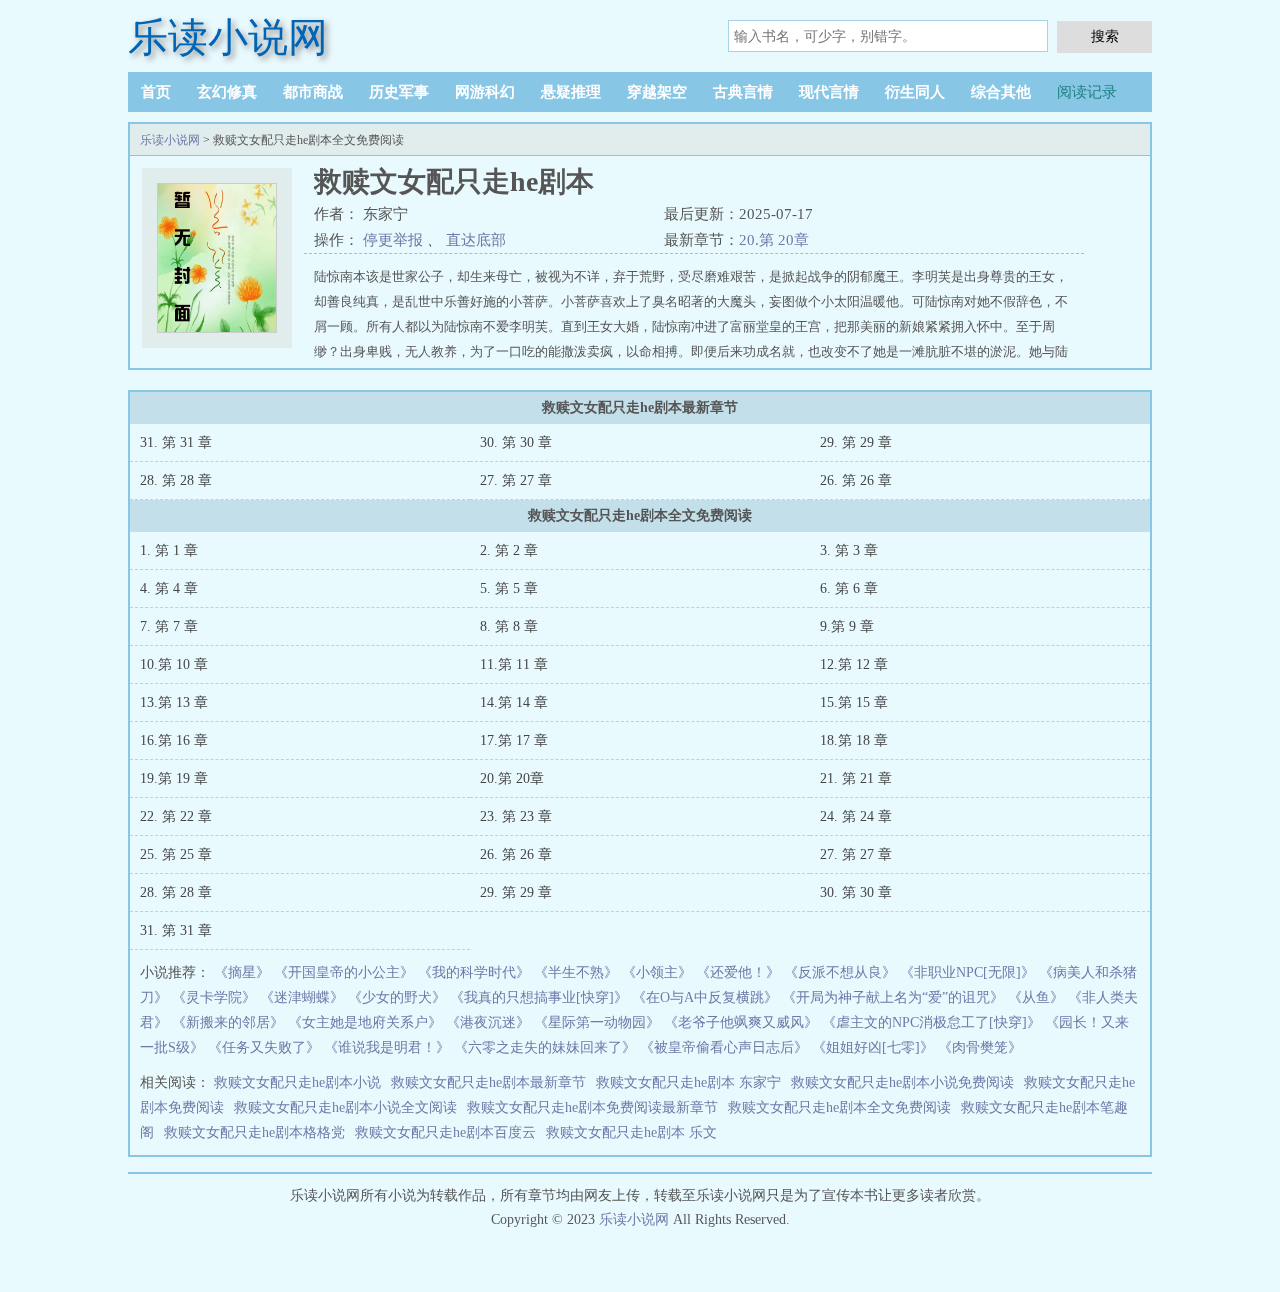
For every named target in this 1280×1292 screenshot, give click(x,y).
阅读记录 (1087, 92)
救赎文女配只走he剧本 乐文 (631, 1132)
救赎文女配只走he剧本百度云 (445, 1132)
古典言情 (743, 92)
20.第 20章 (774, 240)
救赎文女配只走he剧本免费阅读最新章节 (592, 1107)
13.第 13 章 (174, 702)
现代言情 (829, 92)
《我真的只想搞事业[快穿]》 (539, 997)
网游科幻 (485, 92)
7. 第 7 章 (169, 626)
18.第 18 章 (854, 740)
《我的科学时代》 (474, 972)
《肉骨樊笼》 (980, 1047)
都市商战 (313, 92)
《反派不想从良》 (840, 972)
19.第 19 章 (174, 778)
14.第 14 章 (514, 702)
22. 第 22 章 (176, 816)
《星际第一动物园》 (597, 1022)
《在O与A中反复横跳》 (705, 997)
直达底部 (476, 240)
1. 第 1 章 (169, 550)
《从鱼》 (1036, 997)
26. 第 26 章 (856, 480)
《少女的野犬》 (397, 997)
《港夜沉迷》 (488, 1022)
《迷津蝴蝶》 (302, 997)
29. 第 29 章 (856, 442)
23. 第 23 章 (516, 816)
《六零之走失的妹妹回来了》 (545, 1047)
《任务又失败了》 (264, 1047)
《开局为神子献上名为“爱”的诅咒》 (893, 997)
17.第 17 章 (514, 740)
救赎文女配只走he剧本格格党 (254, 1132)
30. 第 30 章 (516, 442)
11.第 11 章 (514, 664)
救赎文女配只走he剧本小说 (297, 1082)
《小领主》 (657, 972)
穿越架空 (657, 92)
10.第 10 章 (174, 664)
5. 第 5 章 (509, 588)
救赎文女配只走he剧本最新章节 (488, 1082)
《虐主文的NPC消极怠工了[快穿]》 (931, 1022)
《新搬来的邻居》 (228, 1022)
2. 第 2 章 (509, 550)
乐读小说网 (228, 37)
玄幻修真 (227, 92)
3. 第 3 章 (849, 550)
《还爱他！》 (738, 972)
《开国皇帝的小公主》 (344, 972)
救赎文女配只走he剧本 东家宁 (688, 1082)
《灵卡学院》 (214, 997)
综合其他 (1001, 92)
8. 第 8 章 (509, 626)
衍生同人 (915, 92)
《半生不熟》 (576, 972)
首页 (156, 92)
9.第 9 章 (847, 626)
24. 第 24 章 (856, 816)
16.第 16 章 (174, 740)
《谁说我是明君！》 (387, 1047)
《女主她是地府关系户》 (365, 1022)
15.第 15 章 (854, 702)
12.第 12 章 (854, 664)
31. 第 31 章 (176, 442)
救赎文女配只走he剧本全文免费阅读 (839, 1107)
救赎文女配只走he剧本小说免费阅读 (902, 1082)
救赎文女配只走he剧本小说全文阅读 (345, 1107)
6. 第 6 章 (849, 588)
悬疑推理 (571, 92)
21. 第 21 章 (856, 778)
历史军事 (399, 92)
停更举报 (393, 240)
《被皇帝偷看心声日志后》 (724, 1047)
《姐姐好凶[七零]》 (873, 1047)
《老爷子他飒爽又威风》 (741, 1022)
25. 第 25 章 (176, 854)
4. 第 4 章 (169, 588)
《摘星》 (242, 972)
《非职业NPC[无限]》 (967, 972)
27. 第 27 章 (516, 480)
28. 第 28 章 (176, 480)
